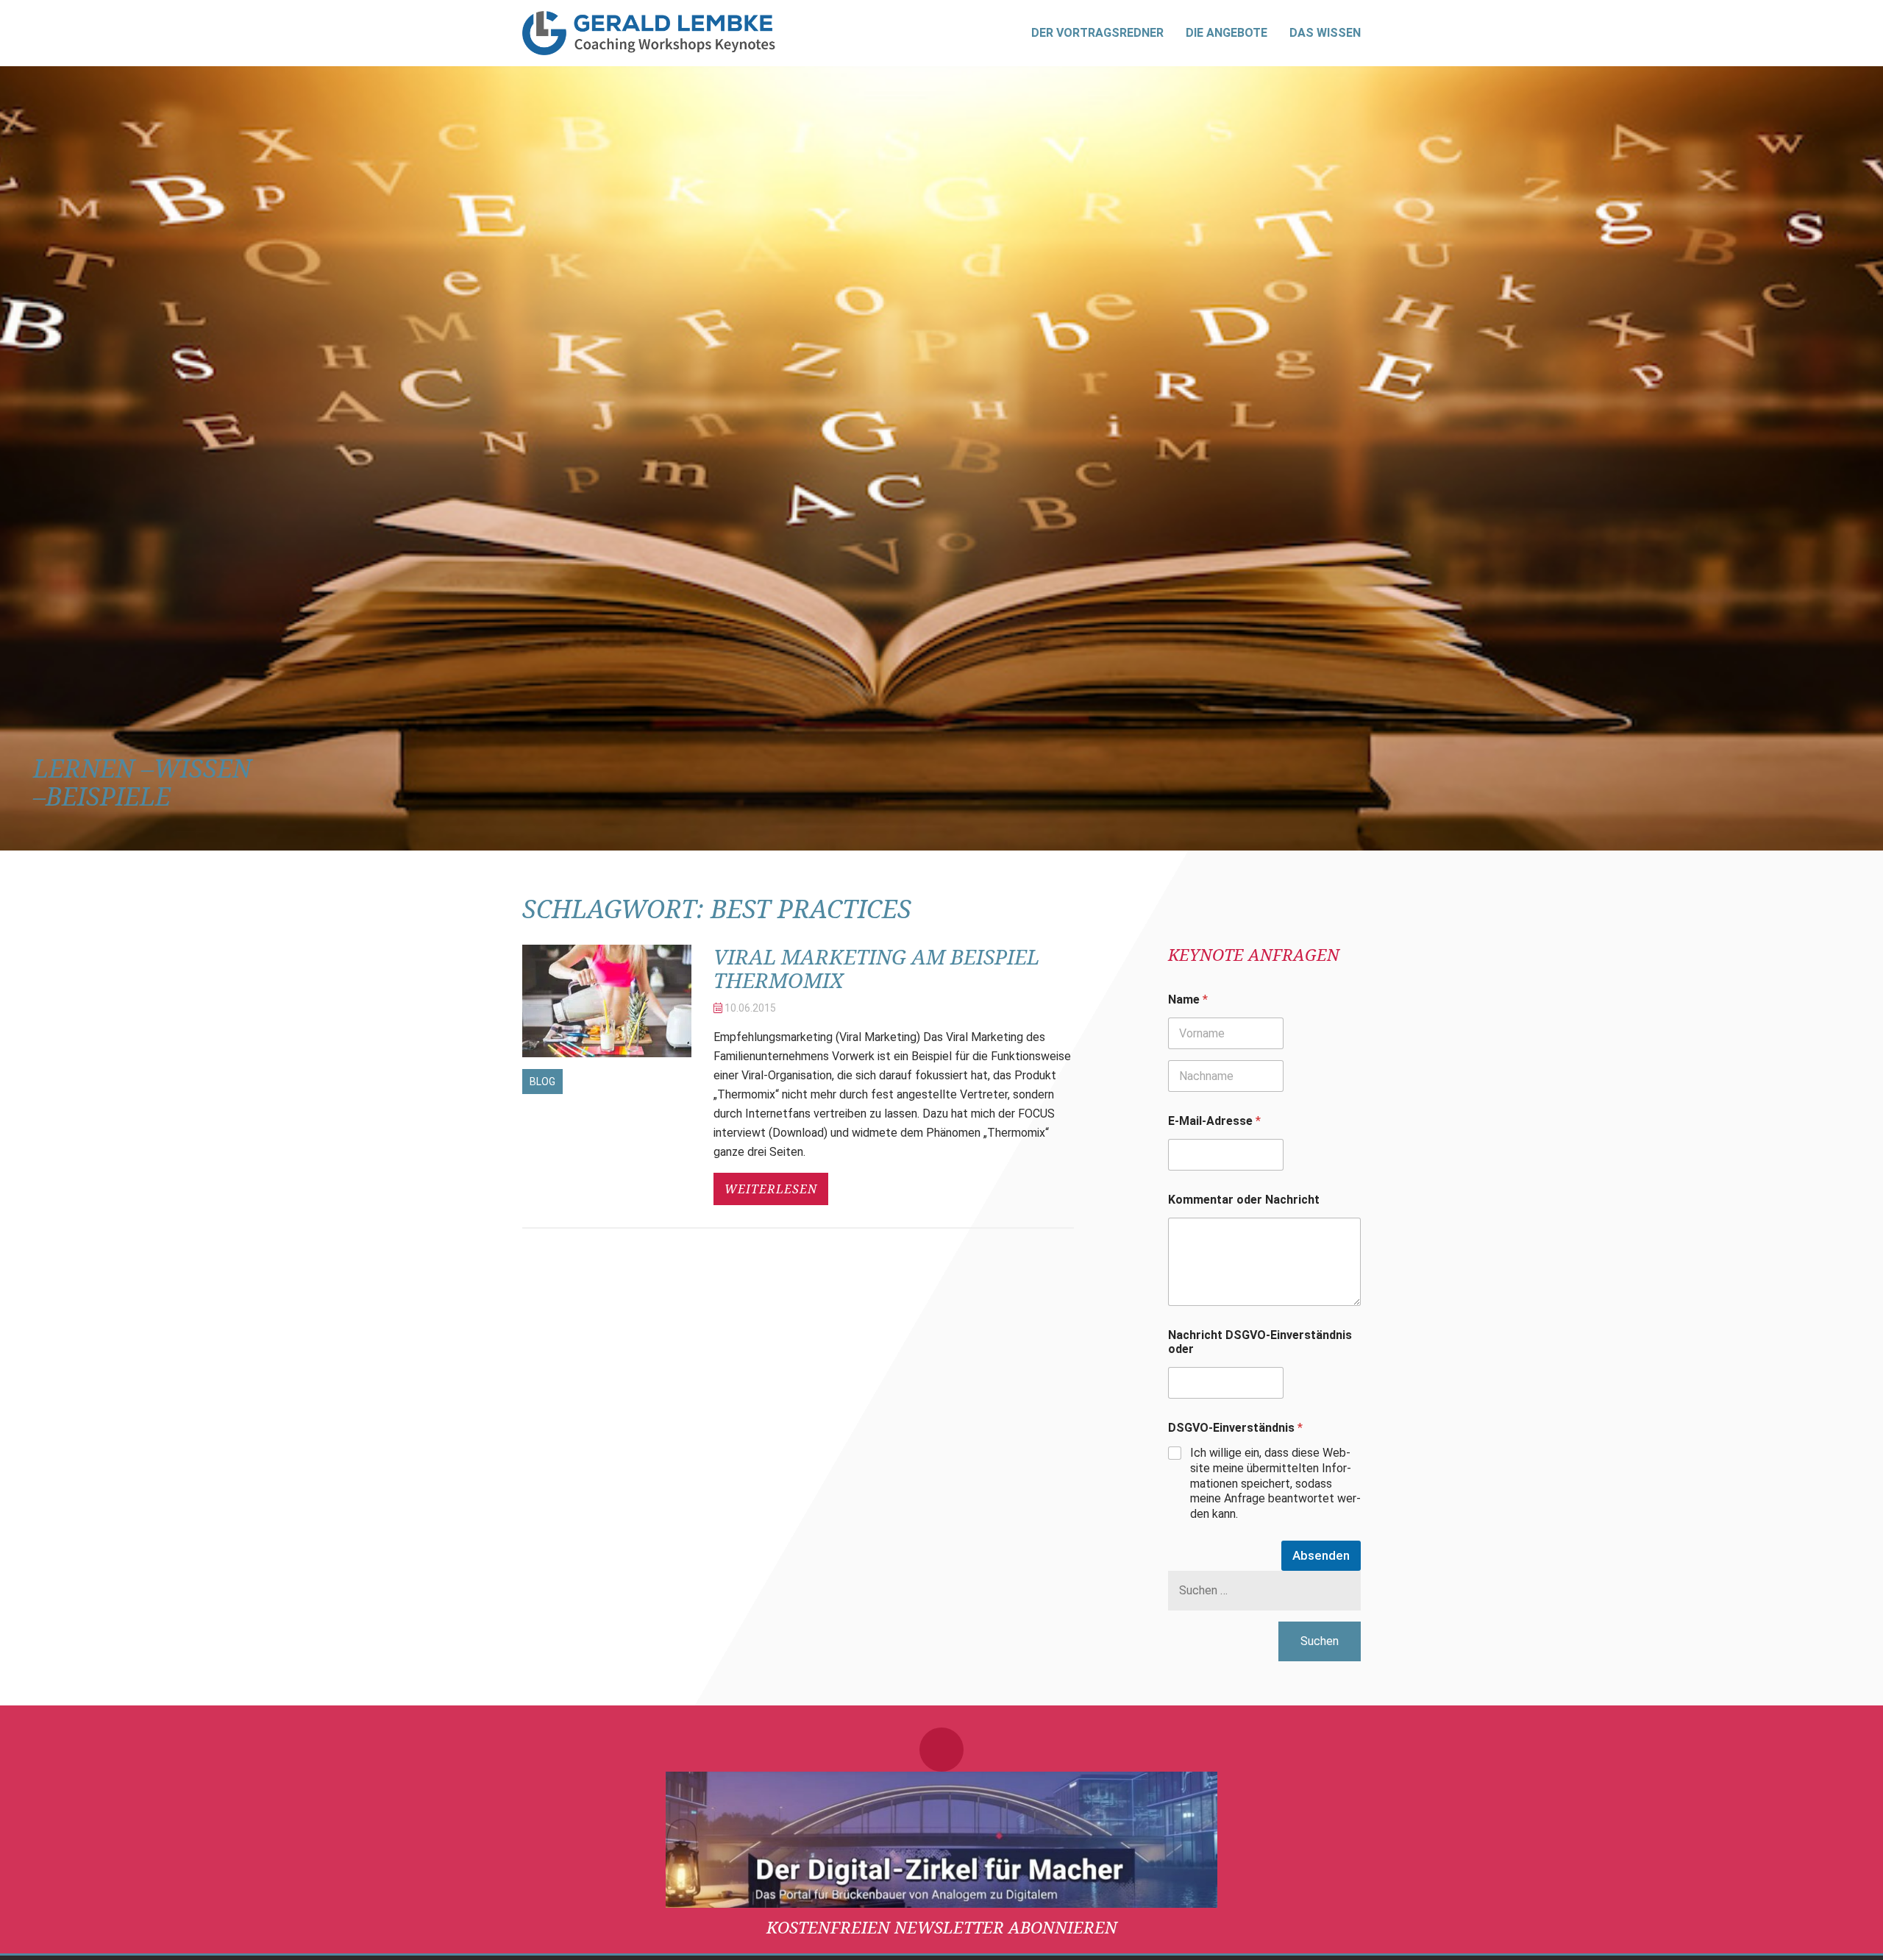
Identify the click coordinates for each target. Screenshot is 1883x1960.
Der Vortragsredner (1097, 33)
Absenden (1321, 1555)
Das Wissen (1325, 33)
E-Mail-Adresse (1214, 1121)
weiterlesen (771, 1189)
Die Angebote (1227, 33)
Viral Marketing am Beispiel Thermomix (876, 968)
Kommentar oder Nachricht (1244, 1200)
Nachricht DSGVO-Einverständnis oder (1260, 1342)
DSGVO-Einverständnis (1235, 1428)
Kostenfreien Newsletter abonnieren (942, 1927)
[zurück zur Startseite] (649, 33)
